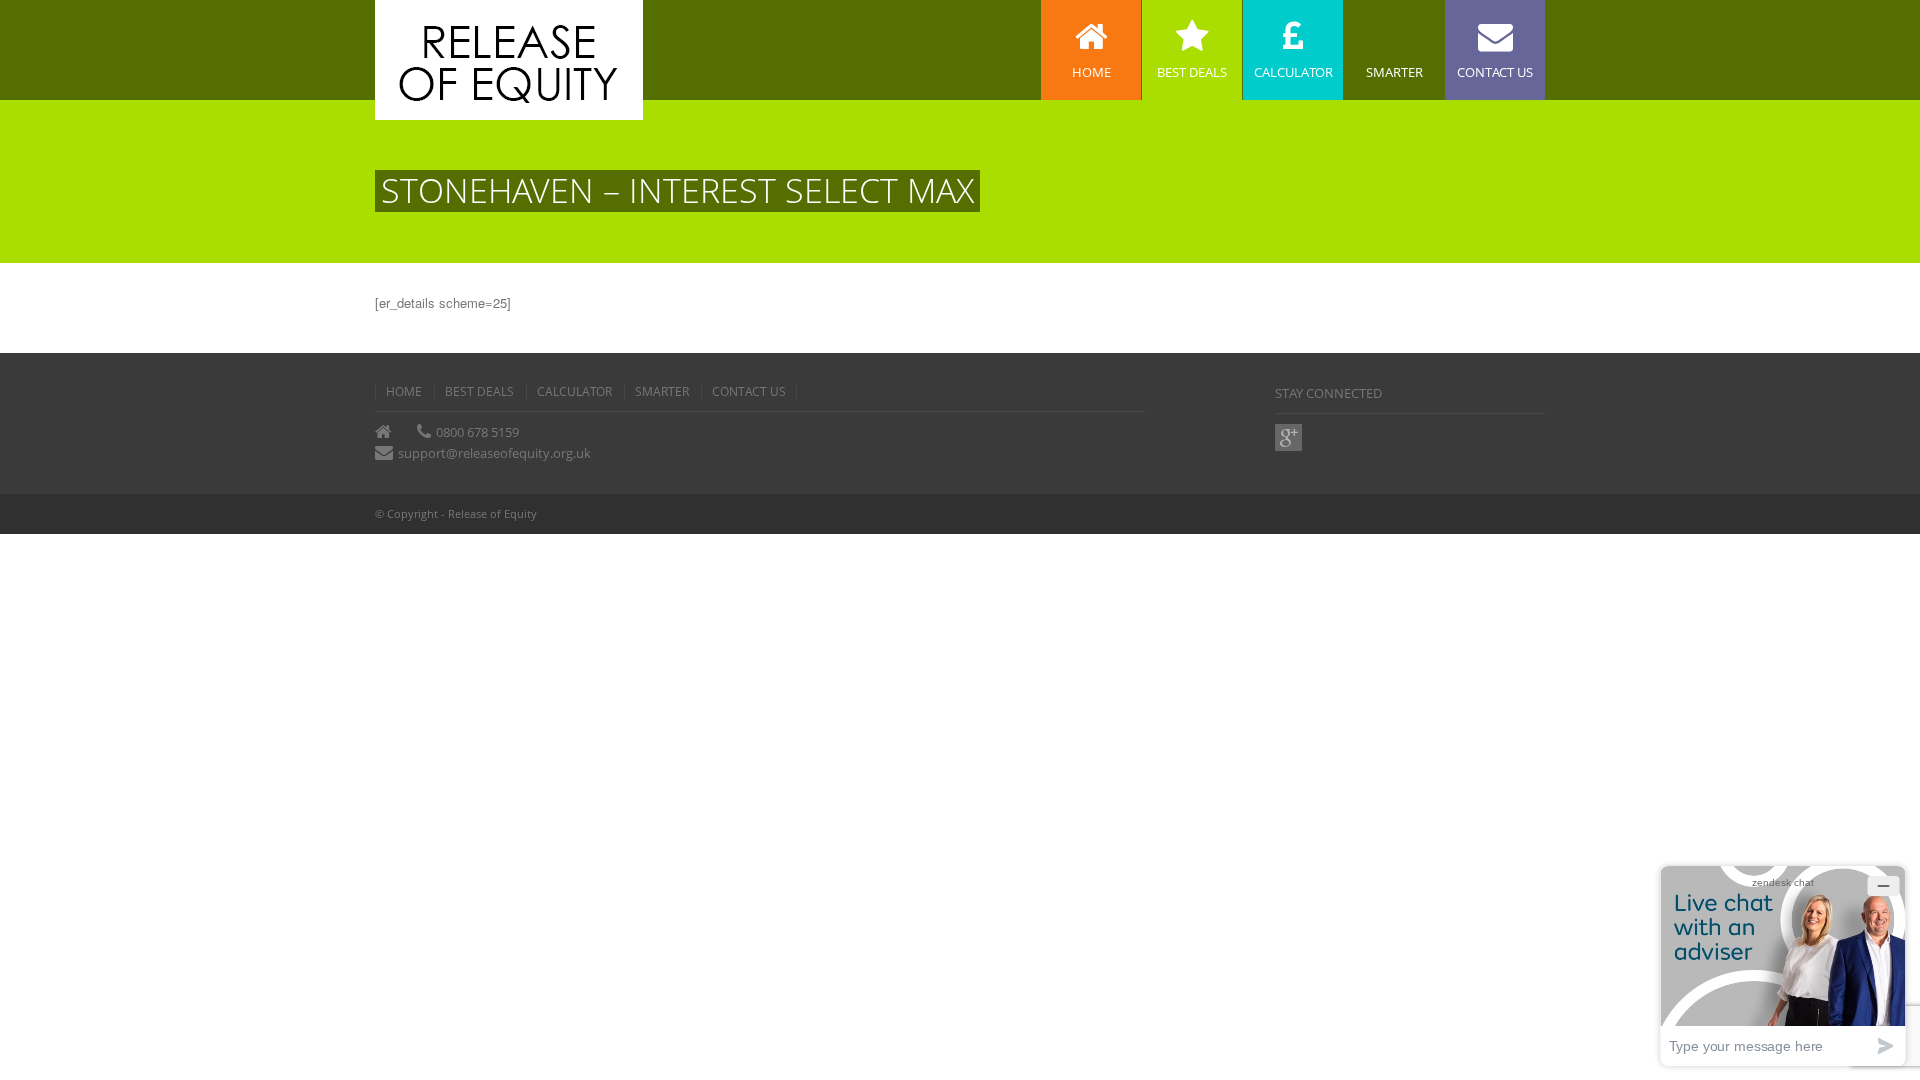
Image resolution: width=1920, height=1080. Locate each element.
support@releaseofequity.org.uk (494, 453)
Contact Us (749, 392)
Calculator (574, 392)
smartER (662, 392)
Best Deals (479, 392)
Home (404, 392)
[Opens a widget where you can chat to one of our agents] (1783, 965)
